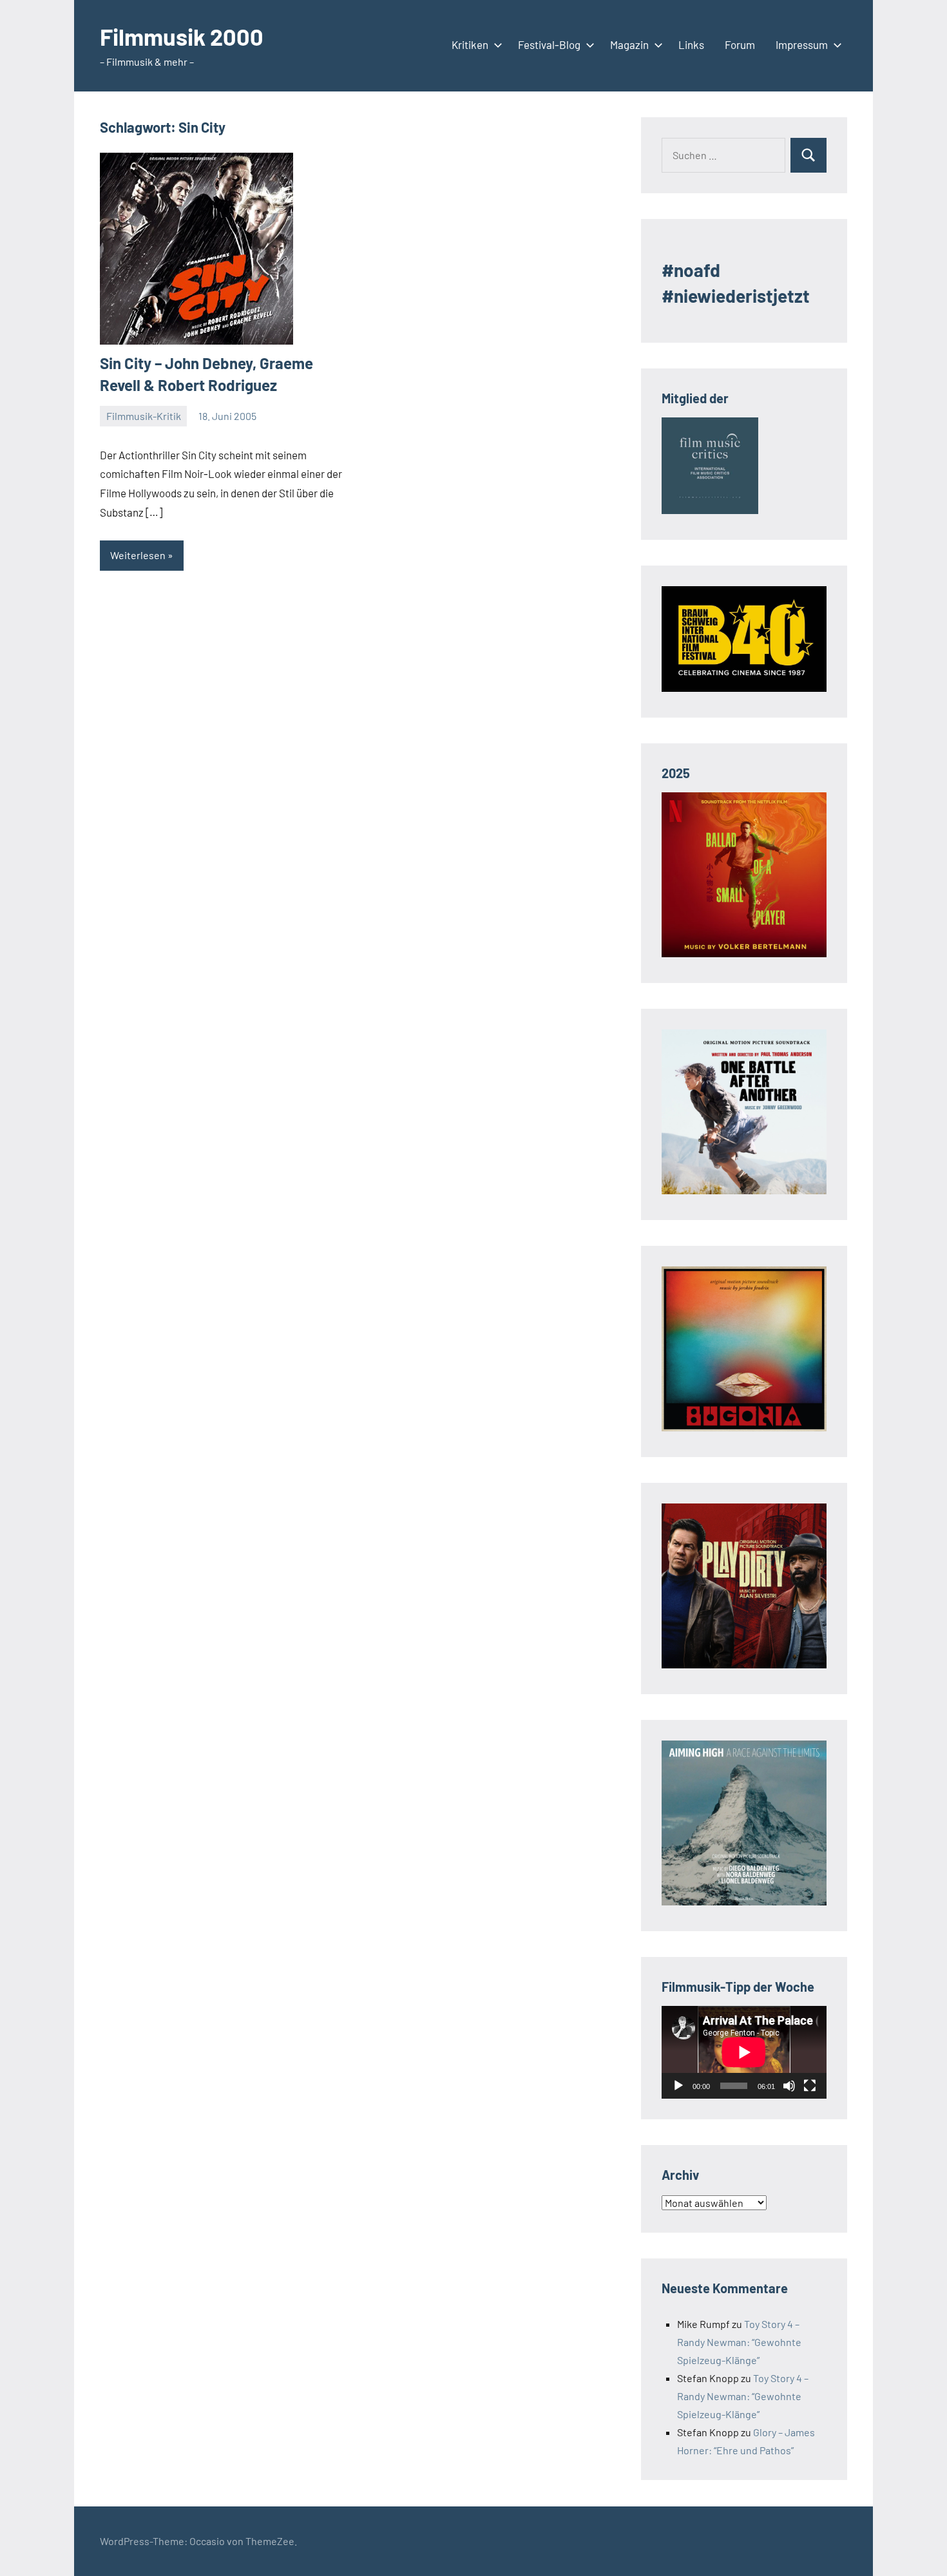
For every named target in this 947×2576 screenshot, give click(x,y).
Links (691, 44)
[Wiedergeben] (678, 2086)
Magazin (629, 44)
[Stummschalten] (789, 2086)
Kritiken (470, 44)
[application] (744, 2052)
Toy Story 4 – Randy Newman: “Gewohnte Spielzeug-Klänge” (739, 2342)
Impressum (802, 44)
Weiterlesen (138, 555)
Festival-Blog (549, 44)
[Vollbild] (810, 2086)
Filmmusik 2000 (182, 36)
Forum (740, 44)
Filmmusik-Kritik (144, 416)
